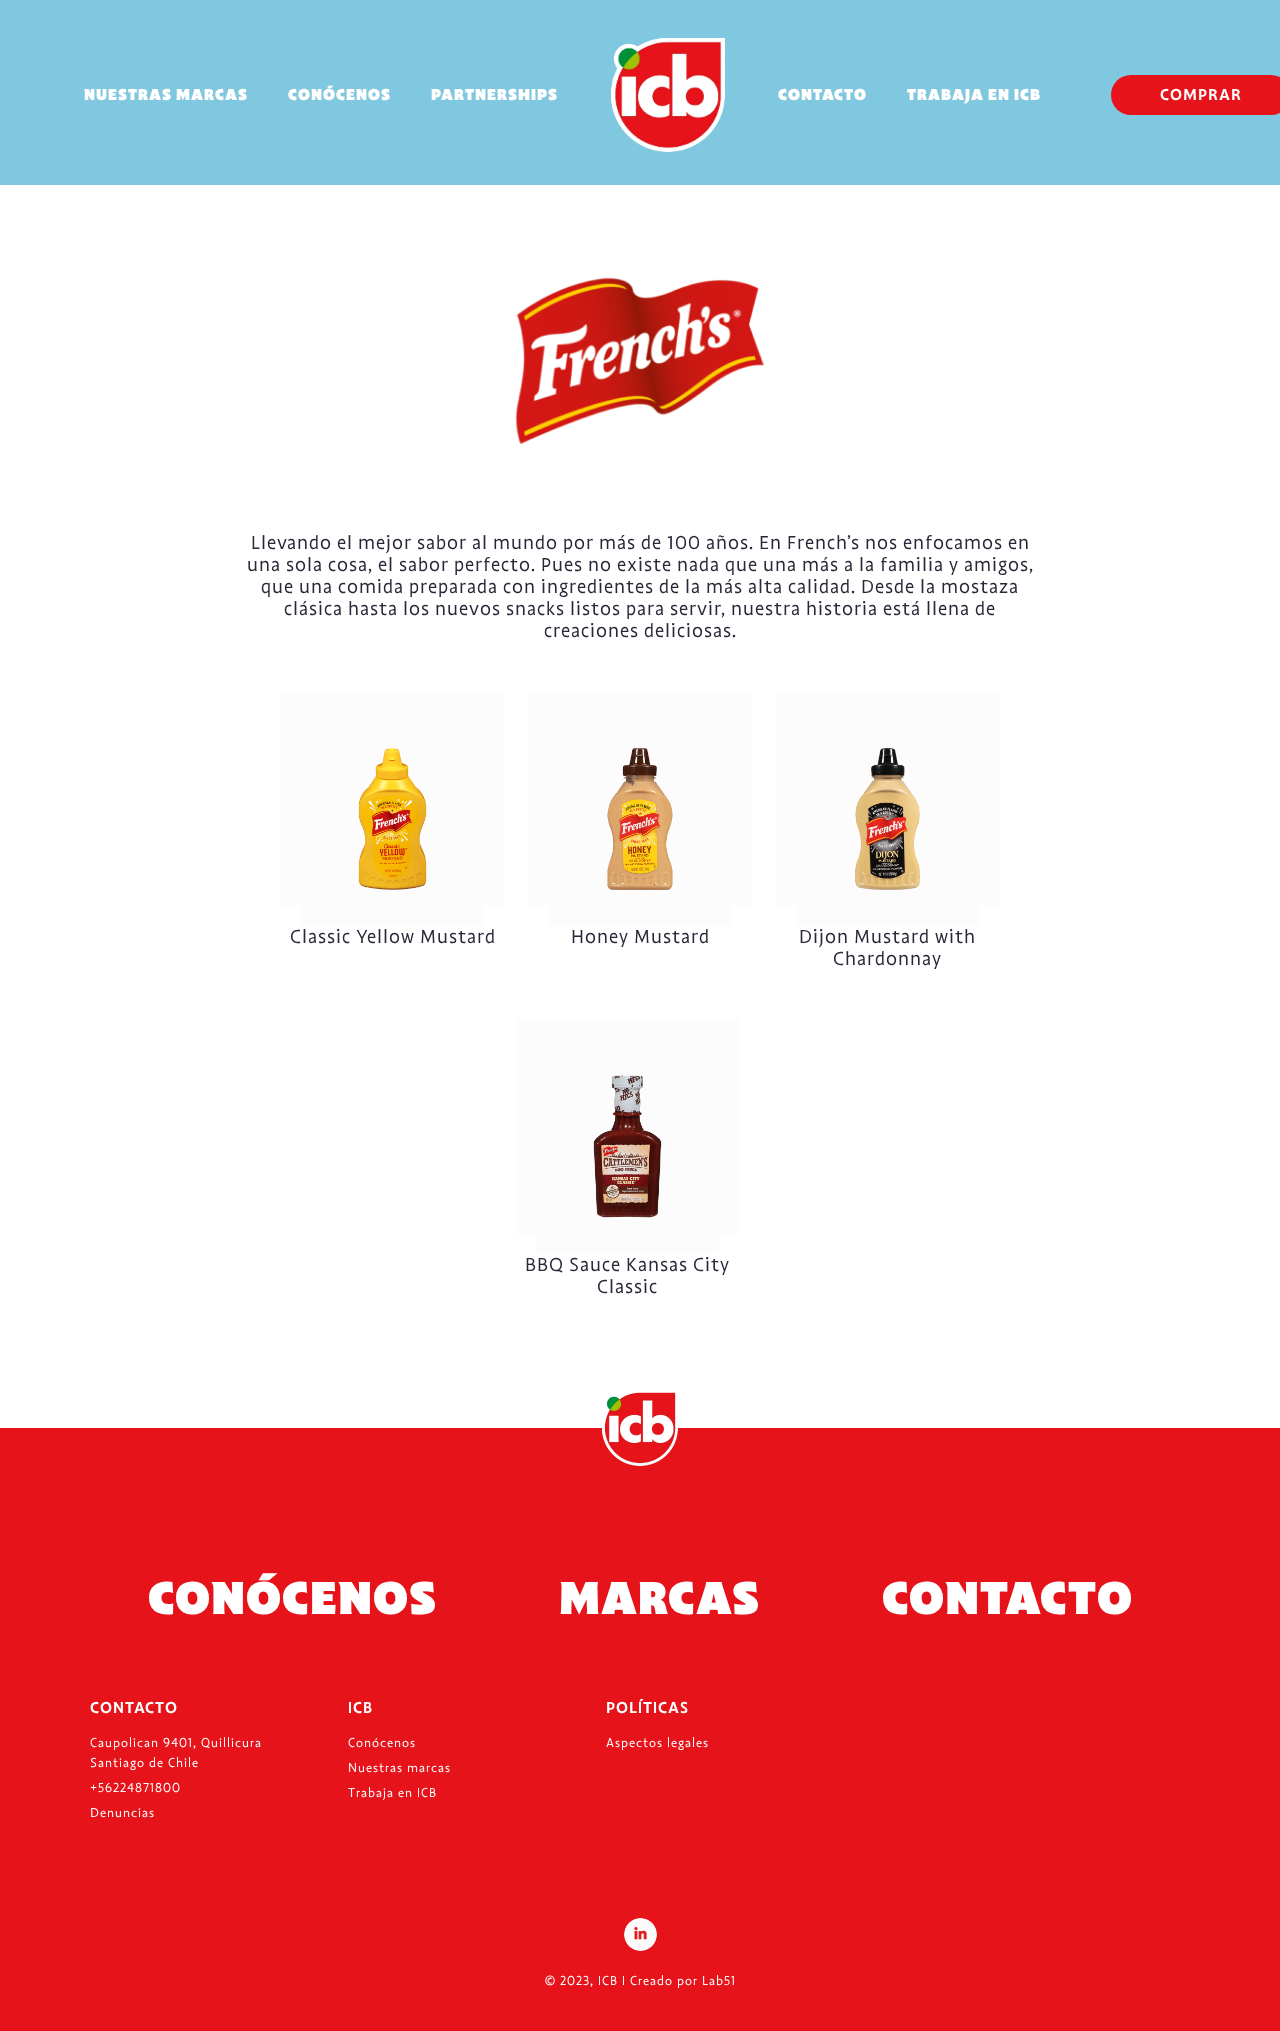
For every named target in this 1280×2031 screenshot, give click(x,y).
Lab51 (719, 1981)
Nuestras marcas (166, 95)
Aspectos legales (657, 1743)
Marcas (659, 1598)
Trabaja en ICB (974, 95)
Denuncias (122, 1813)
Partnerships (494, 95)
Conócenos (339, 95)
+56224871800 (135, 1788)
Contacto (822, 95)
